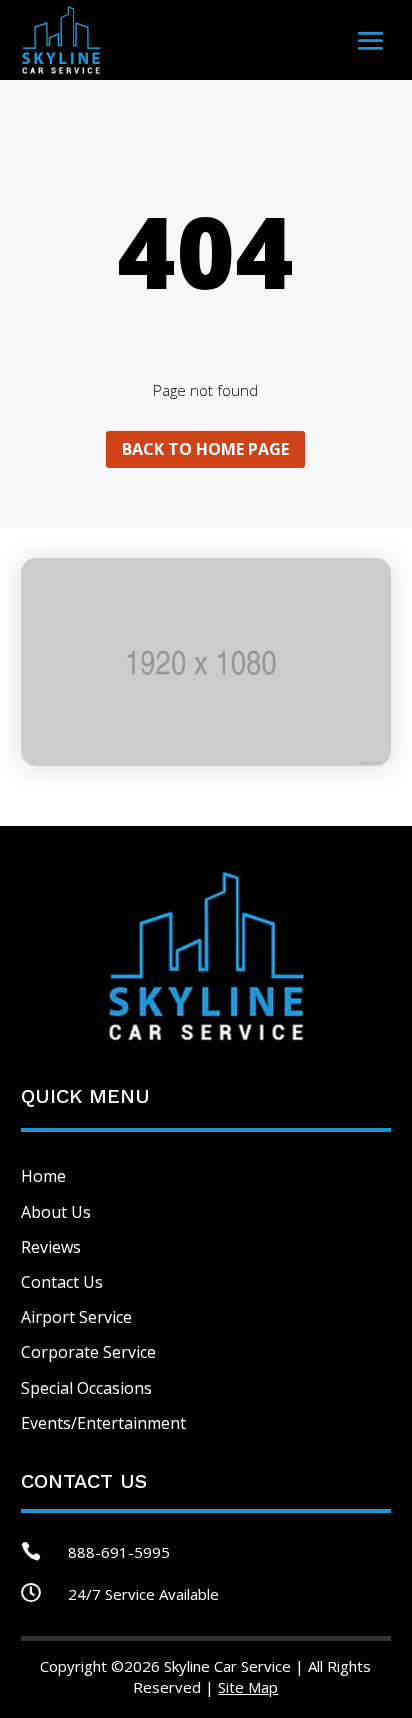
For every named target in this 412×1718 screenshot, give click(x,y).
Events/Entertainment (103, 1423)
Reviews (51, 1247)
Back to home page (205, 449)
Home (43, 1176)
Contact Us (62, 1282)
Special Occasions (86, 1388)
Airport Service (76, 1317)
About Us (56, 1212)
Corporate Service (88, 1352)
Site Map (248, 1687)
